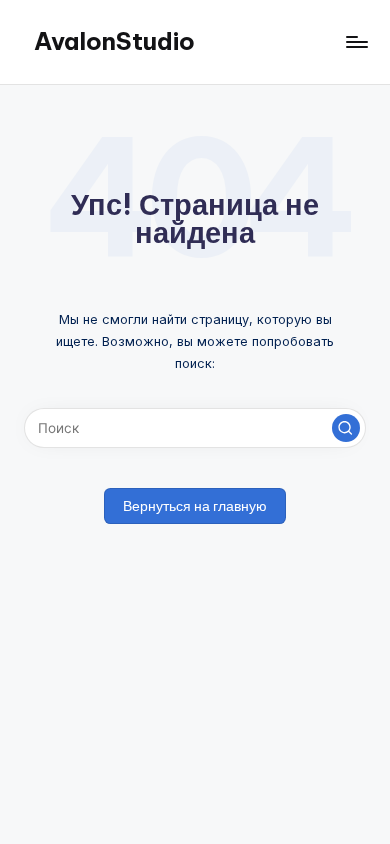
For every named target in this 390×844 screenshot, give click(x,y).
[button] (346, 428)
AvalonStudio (114, 41)
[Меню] (356, 41)
